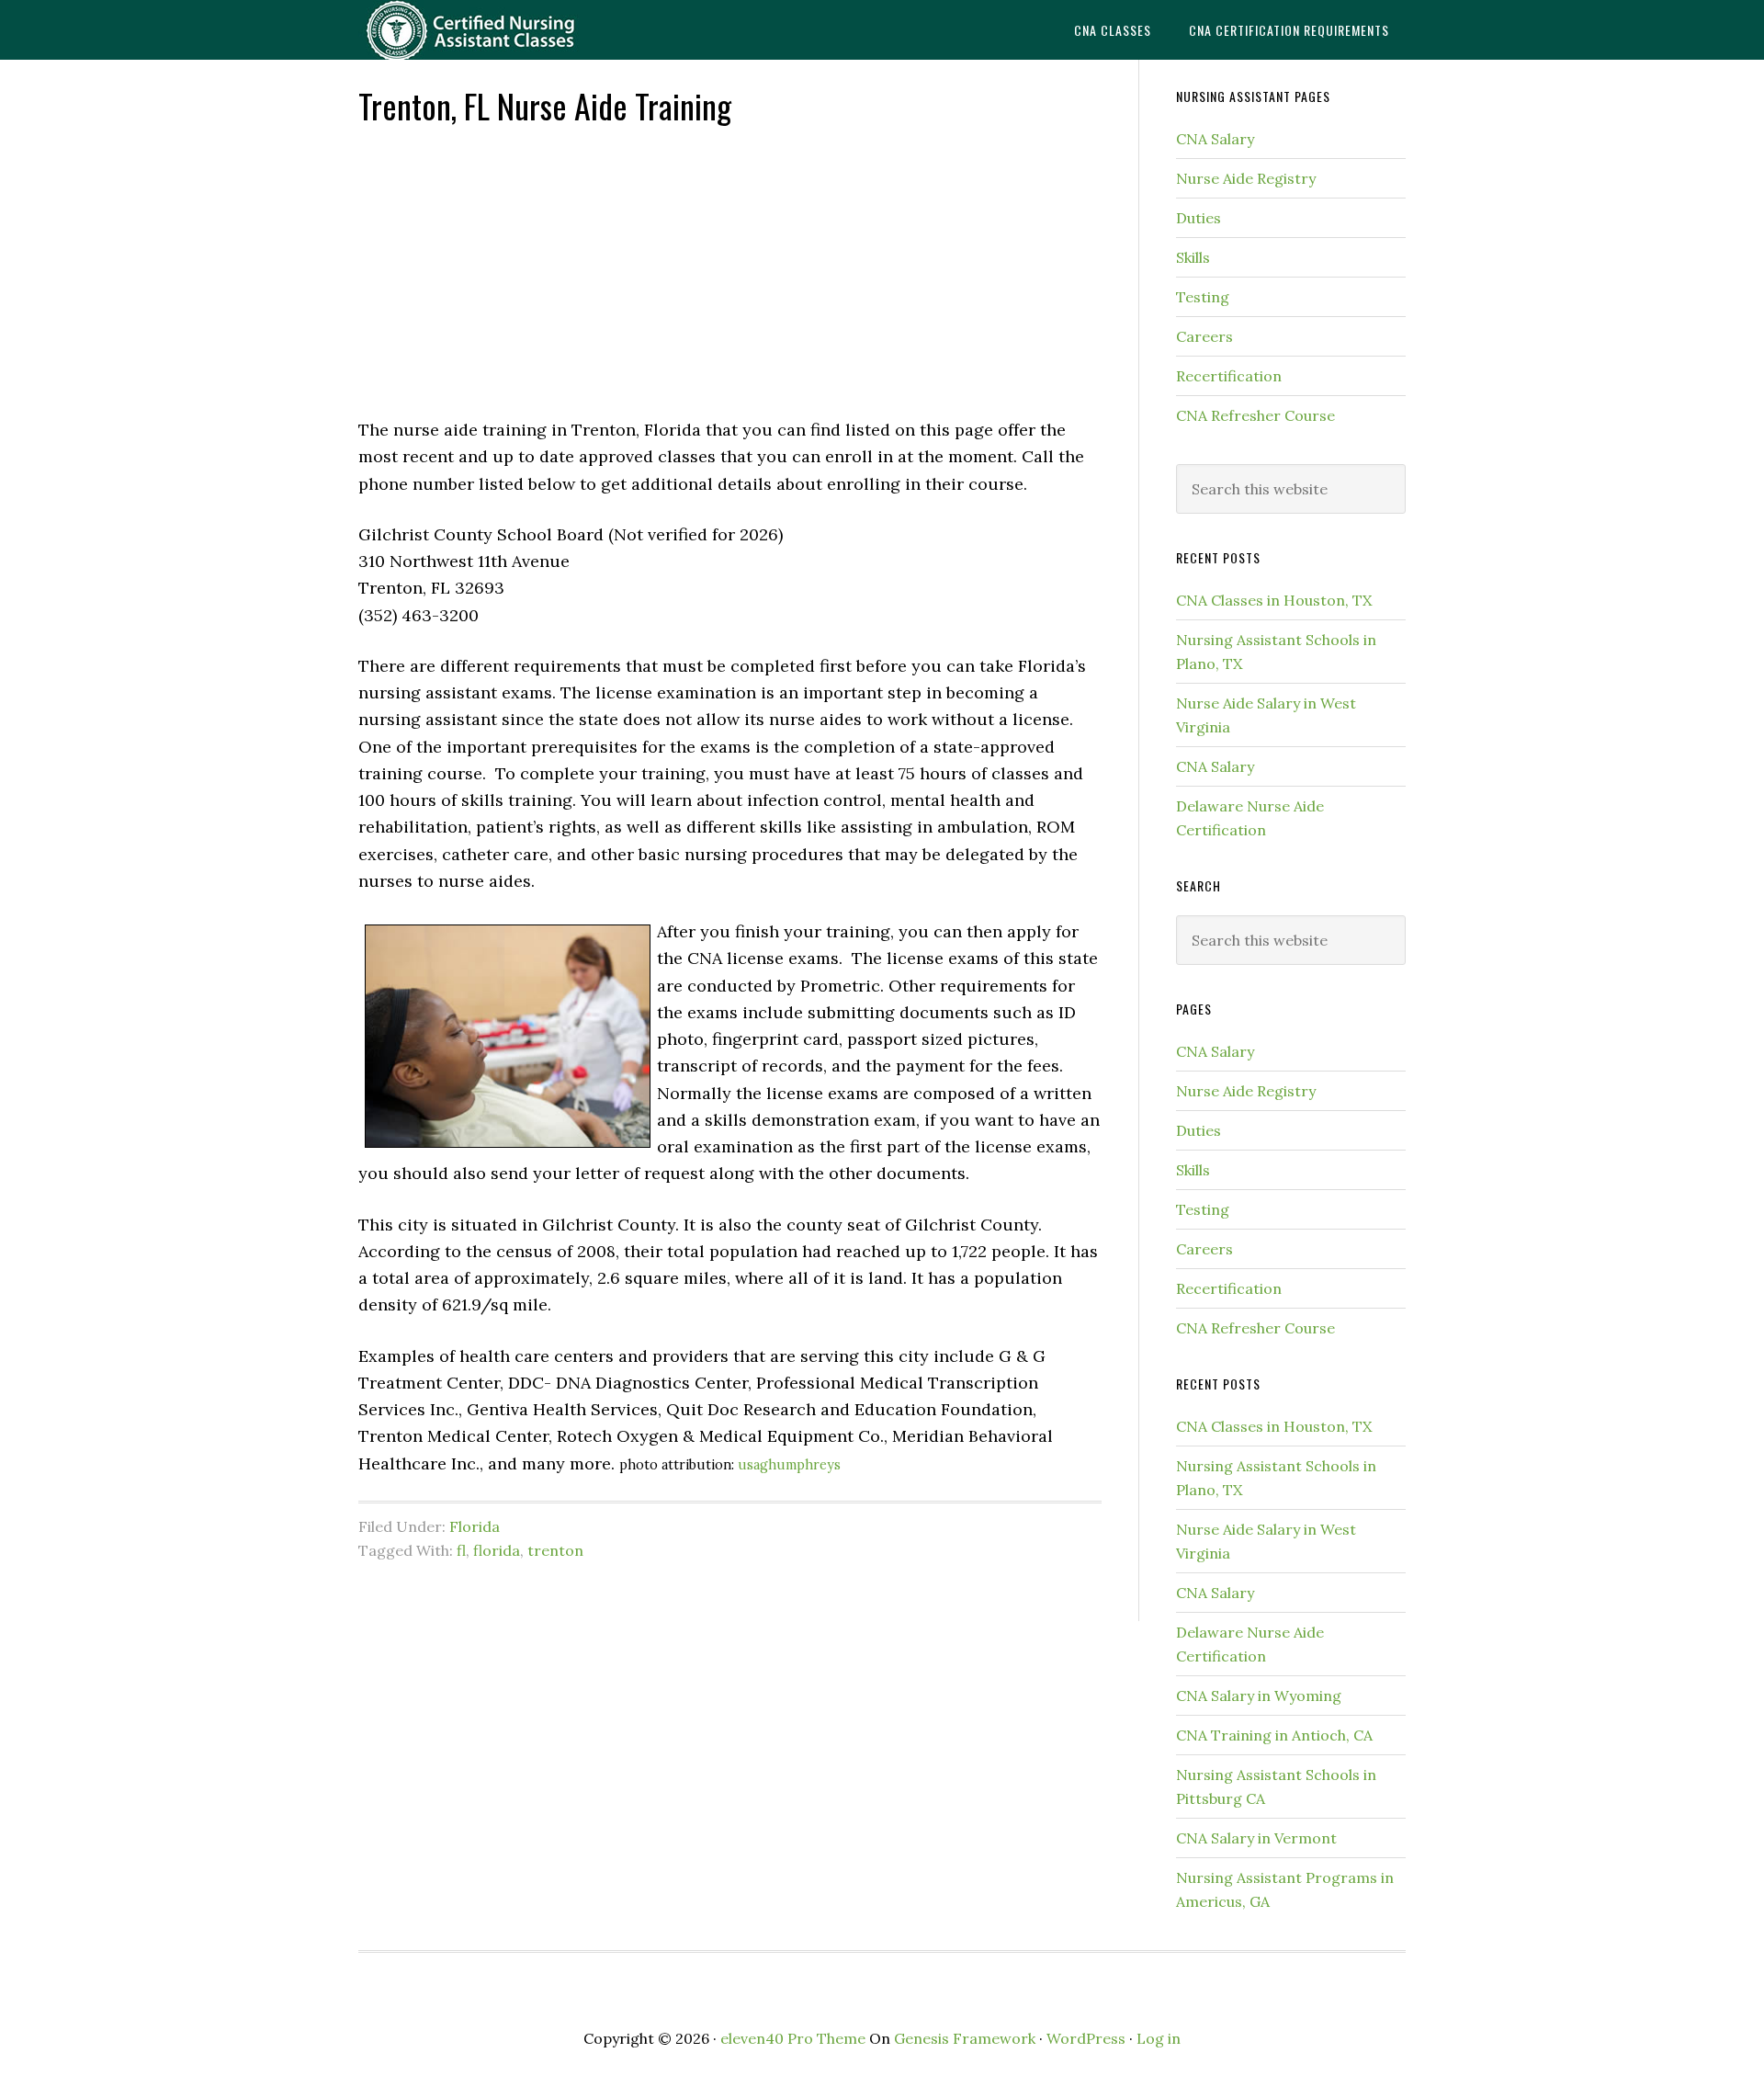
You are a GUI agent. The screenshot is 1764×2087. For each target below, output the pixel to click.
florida (497, 1550)
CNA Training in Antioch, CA (1274, 1735)
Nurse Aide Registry (1246, 178)
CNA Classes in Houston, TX (1274, 600)
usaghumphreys (789, 1465)
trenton (555, 1550)
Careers (1204, 336)
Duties (1199, 218)
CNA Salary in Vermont (1256, 1838)
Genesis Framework (965, 2038)
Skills (1193, 257)
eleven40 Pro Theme (793, 2038)
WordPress (1086, 2038)
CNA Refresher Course (1255, 415)
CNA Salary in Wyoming (1259, 1696)
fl (461, 1550)
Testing (1203, 297)
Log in (1159, 2038)
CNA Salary (1215, 139)
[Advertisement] (730, 269)
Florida (475, 1526)
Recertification (1229, 376)
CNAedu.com (505, 30)
